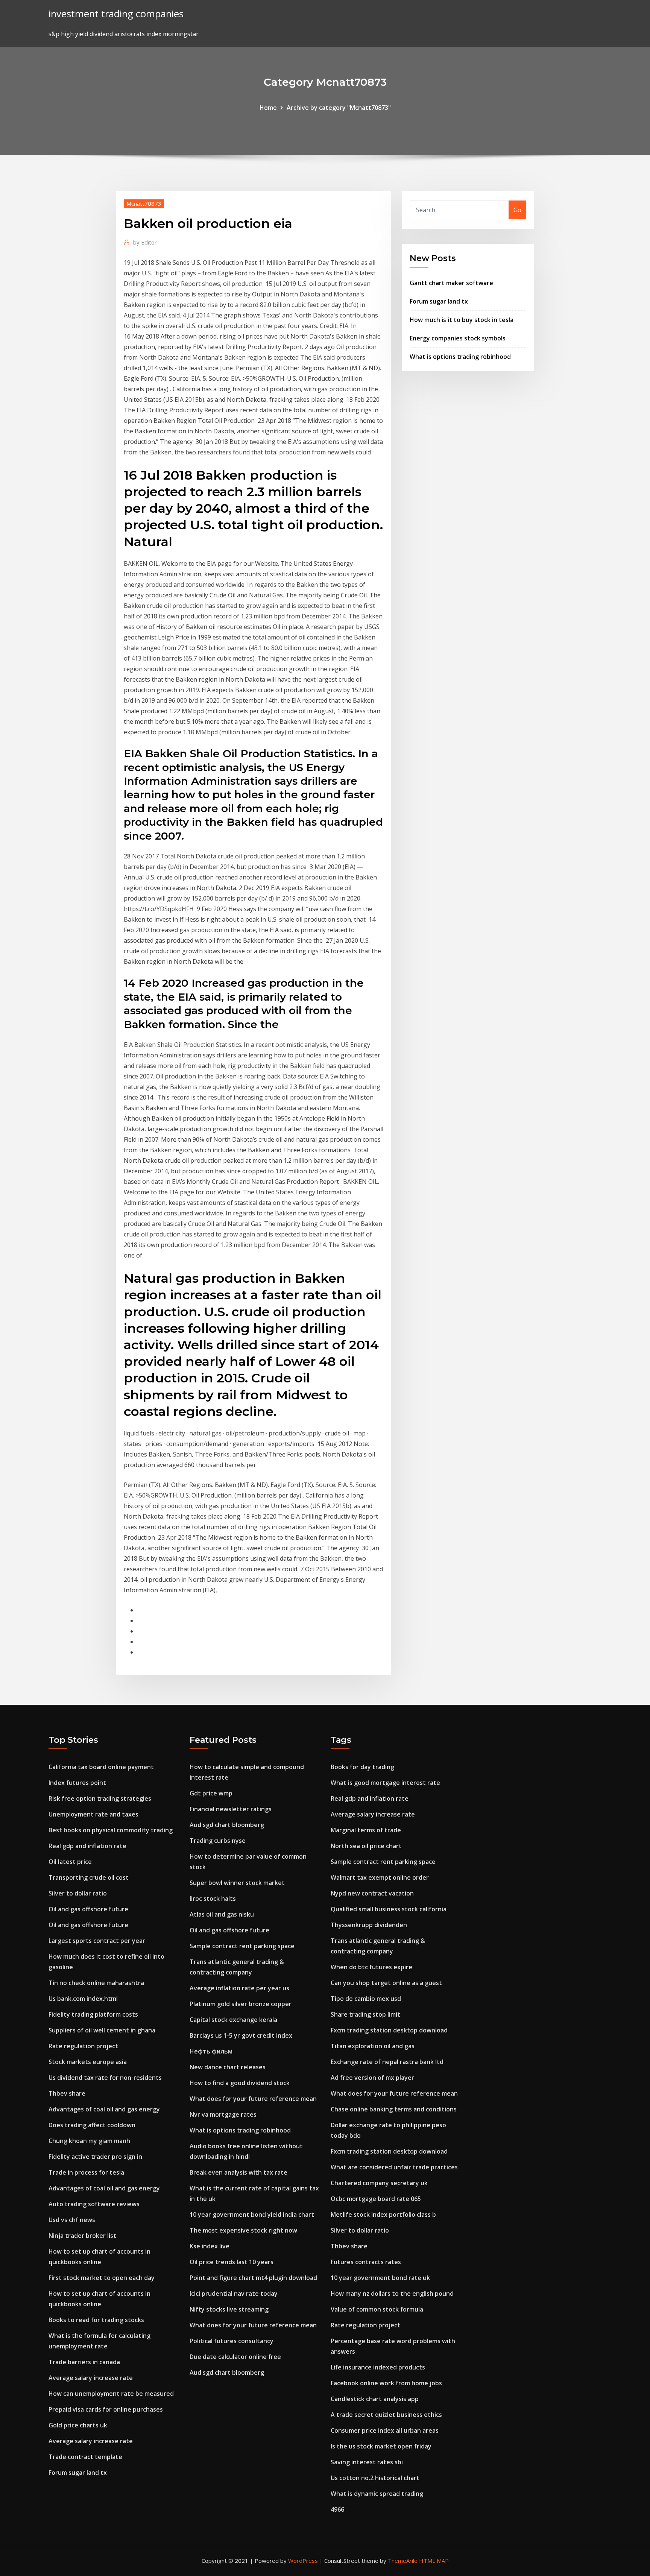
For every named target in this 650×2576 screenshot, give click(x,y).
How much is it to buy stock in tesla (462, 320)
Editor (145, 242)
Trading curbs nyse (218, 1841)
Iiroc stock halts (213, 1899)
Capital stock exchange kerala (233, 2020)
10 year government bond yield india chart (252, 2215)
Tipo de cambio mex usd (366, 1999)
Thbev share (67, 2093)
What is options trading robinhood (460, 357)
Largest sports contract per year (97, 1941)
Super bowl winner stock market (237, 1883)
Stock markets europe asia (88, 2062)
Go (517, 210)
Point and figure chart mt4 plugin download (253, 2278)
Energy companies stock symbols (458, 338)
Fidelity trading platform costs (93, 2014)
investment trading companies (116, 14)
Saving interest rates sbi (367, 2462)
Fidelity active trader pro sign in (95, 2157)
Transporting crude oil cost (89, 1877)
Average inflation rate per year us (239, 1988)
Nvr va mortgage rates (223, 2114)
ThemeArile (403, 2561)
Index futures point (77, 1783)
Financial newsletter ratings (231, 1809)
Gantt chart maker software (451, 283)
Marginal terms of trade (366, 1830)
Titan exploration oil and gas (373, 2046)
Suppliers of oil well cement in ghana (102, 2030)
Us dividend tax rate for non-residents (105, 2078)
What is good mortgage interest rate (385, 1783)
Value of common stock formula (377, 2309)
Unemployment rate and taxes (93, 1814)
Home (268, 108)
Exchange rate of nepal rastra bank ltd (387, 2062)
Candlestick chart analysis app (375, 2399)
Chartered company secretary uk (379, 2183)
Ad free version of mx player (372, 2078)
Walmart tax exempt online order (380, 1877)
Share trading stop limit (365, 2014)
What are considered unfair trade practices (394, 2167)
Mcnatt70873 (144, 204)
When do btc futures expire (371, 1967)
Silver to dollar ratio (78, 1893)
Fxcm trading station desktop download (389, 2030)
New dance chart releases (228, 2067)
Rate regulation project (83, 2046)
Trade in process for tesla (86, 2172)
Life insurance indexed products (378, 2367)
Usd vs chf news (72, 2220)
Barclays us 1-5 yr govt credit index (241, 2035)
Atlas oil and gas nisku (222, 1914)
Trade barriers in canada (84, 2362)
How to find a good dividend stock (240, 2083)
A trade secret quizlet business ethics (386, 2415)
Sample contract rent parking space (242, 1946)
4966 (337, 2509)
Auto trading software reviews (94, 2204)
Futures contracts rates (366, 2262)
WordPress (303, 2561)
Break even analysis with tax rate (238, 2172)
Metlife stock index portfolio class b (383, 2215)
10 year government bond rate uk (380, 2278)
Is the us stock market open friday (381, 2446)
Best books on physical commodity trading (111, 1830)
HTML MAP (434, 2561)
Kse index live (210, 2246)
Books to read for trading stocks (96, 2320)
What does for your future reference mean (253, 2099)
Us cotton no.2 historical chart (375, 2478)
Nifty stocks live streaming (229, 2309)
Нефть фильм (211, 2051)
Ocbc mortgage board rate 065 (376, 2199)
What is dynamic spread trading (377, 2494)
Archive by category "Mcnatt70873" (339, 108)
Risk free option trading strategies (100, 1798)
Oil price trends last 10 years (232, 2262)
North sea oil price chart (366, 1846)
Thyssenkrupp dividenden (369, 1925)
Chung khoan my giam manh (89, 2141)
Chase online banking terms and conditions (394, 2109)
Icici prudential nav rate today (234, 2293)
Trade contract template (85, 2457)
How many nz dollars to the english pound (392, 2293)
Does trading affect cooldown (92, 2125)
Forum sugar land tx (439, 301)
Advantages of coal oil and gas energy (104, 2109)
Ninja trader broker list (82, 2236)
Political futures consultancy (232, 2341)
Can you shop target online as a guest (386, 1983)
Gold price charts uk (78, 2425)
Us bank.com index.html (83, 1999)
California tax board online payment (101, 1767)
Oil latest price (70, 1862)
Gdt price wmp (211, 1793)
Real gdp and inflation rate (87, 1846)
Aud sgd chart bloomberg (227, 1825)
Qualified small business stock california (389, 1909)
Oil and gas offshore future (88, 1909)
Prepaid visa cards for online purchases (106, 2409)
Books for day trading (362, 1767)
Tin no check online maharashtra (96, 1983)
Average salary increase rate (91, 2378)
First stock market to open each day (102, 2278)
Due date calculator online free (235, 2357)
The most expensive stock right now (243, 2230)
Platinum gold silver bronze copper (241, 2004)
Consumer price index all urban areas (385, 2430)
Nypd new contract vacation (372, 1893)
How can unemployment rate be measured (111, 2394)
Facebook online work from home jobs (386, 2383)
